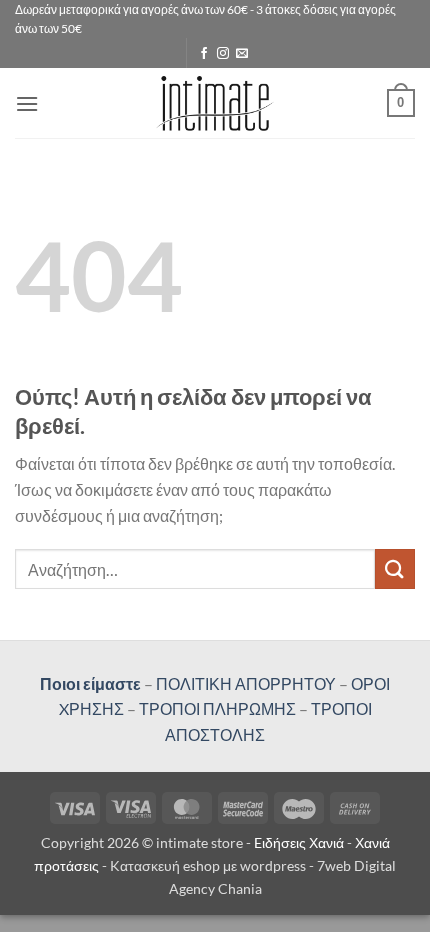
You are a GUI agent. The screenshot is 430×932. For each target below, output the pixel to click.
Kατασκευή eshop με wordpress (208, 865)
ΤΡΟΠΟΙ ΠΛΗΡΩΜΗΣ (217, 708)
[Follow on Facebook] (204, 54)
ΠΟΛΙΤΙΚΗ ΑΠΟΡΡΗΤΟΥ (246, 683)
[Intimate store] (215, 103)
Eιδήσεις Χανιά (300, 842)
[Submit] (395, 568)
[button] (27, 103)
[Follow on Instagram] (223, 54)
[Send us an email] (242, 54)
